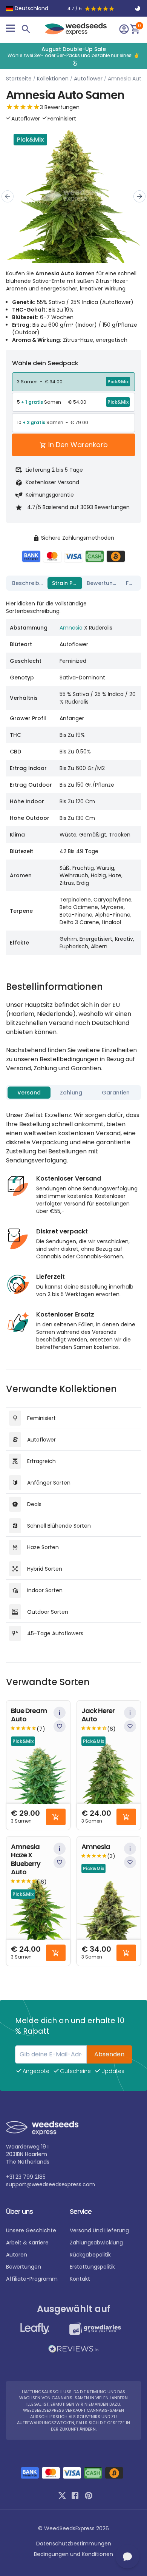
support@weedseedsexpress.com (51, 2184)
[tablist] (73, 583)
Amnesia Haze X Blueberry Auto (26, 1860)
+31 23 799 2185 (26, 2177)
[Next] (139, 196)
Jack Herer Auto (98, 1715)
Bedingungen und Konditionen (73, 2554)
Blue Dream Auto (29, 1715)
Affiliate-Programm (32, 2279)
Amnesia (71, 628)
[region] (73, 56)
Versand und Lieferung (99, 2230)
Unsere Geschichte (31, 2230)
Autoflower (88, 79)
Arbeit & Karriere (27, 2243)
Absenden (109, 2054)
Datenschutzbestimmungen (74, 2544)
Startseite (19, 79)
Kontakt (80, 2279)
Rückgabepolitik (90, 2255)
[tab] (28, 583)
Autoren (17, 2255)
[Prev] (8, 196)
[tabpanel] (73, 774)
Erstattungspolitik (92, 2267)
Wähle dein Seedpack (45, 363)
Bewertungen (24, 2267)
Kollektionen (53, 79)
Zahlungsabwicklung (96, 2243)
